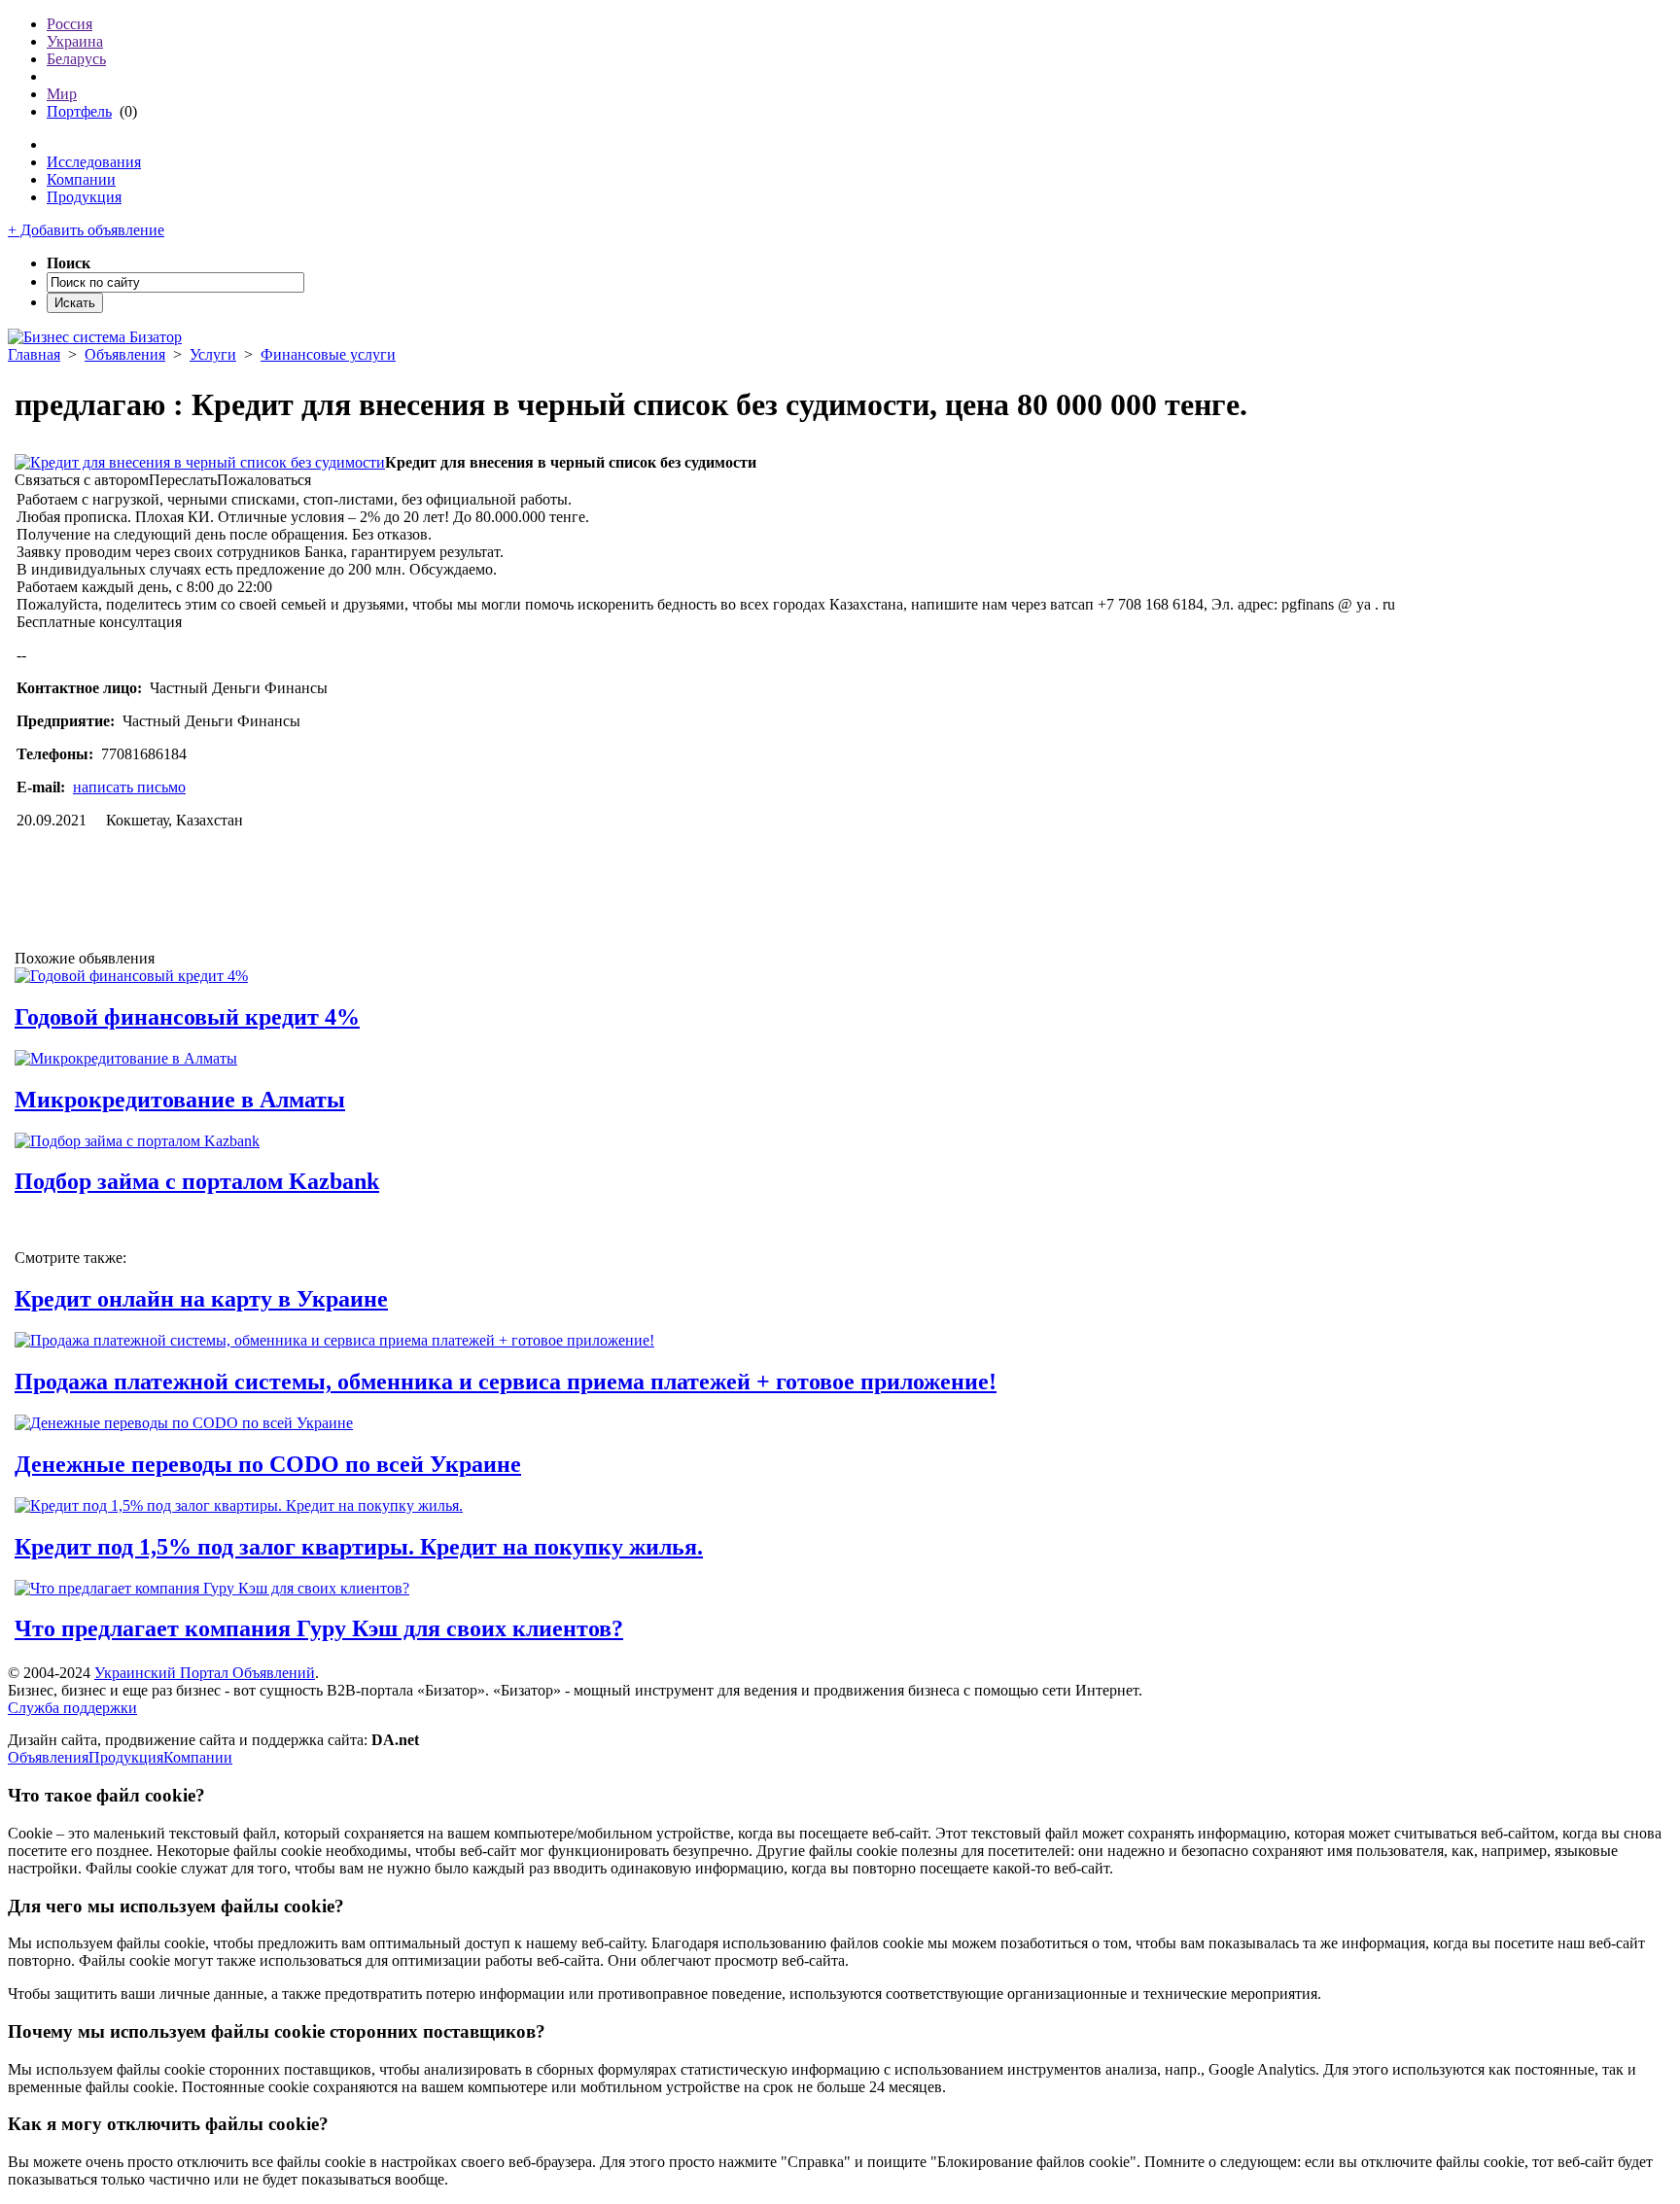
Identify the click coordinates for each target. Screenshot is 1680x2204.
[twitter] (172, 905)
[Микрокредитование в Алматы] (126, 1058)
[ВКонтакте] (24, 905)
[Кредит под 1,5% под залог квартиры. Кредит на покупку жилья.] (239, 1505)
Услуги (213, 354)
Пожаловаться (264, 480)
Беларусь (76, 59)
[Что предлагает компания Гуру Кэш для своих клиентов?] (212, 1588)
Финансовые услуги (328, 354)
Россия (70, 24)
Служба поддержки (72, 1708)
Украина (75, 41)
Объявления (125, 354)
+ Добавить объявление (86, 230)
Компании (81, 179)
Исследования (94, 162)
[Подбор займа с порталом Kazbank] (137, 1141)
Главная (34, 354)
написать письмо (129, 787)
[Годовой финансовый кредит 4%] (131, 976)
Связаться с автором (82, 480)
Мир (62, 94)
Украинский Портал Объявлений (205, 1673)
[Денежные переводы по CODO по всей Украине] (184, 1423)
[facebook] (49, 905)
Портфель (79, 111)
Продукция (84, 197)
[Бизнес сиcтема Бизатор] (95, 337)
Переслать (183, 480)
